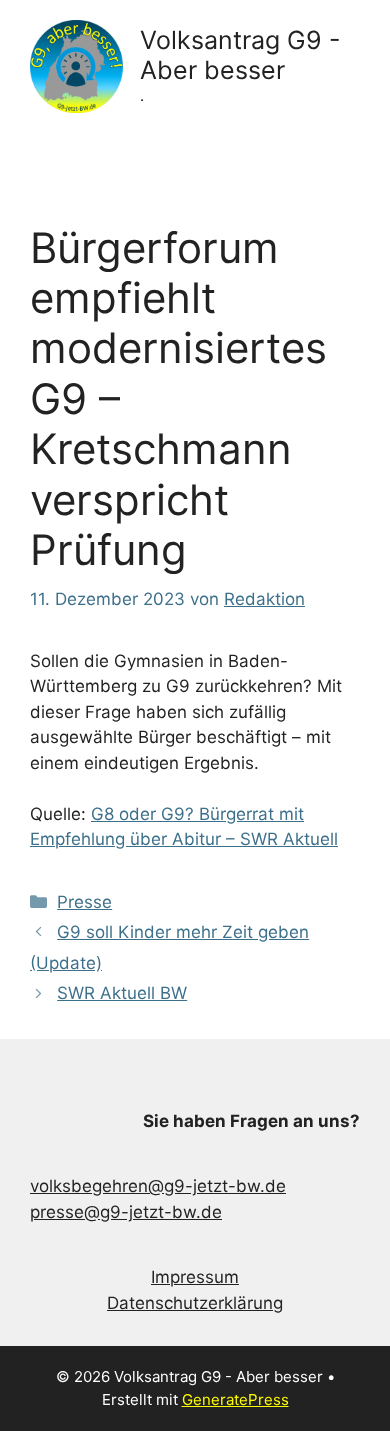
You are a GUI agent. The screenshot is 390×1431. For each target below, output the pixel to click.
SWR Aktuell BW (122, 993)
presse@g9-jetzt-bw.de (126, 1212)
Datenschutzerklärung (195, 1303)
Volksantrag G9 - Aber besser (240, 55)
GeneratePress (235, 1399)
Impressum (195, 1277)
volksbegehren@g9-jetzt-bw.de (158, 1186)
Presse (84, 902)
